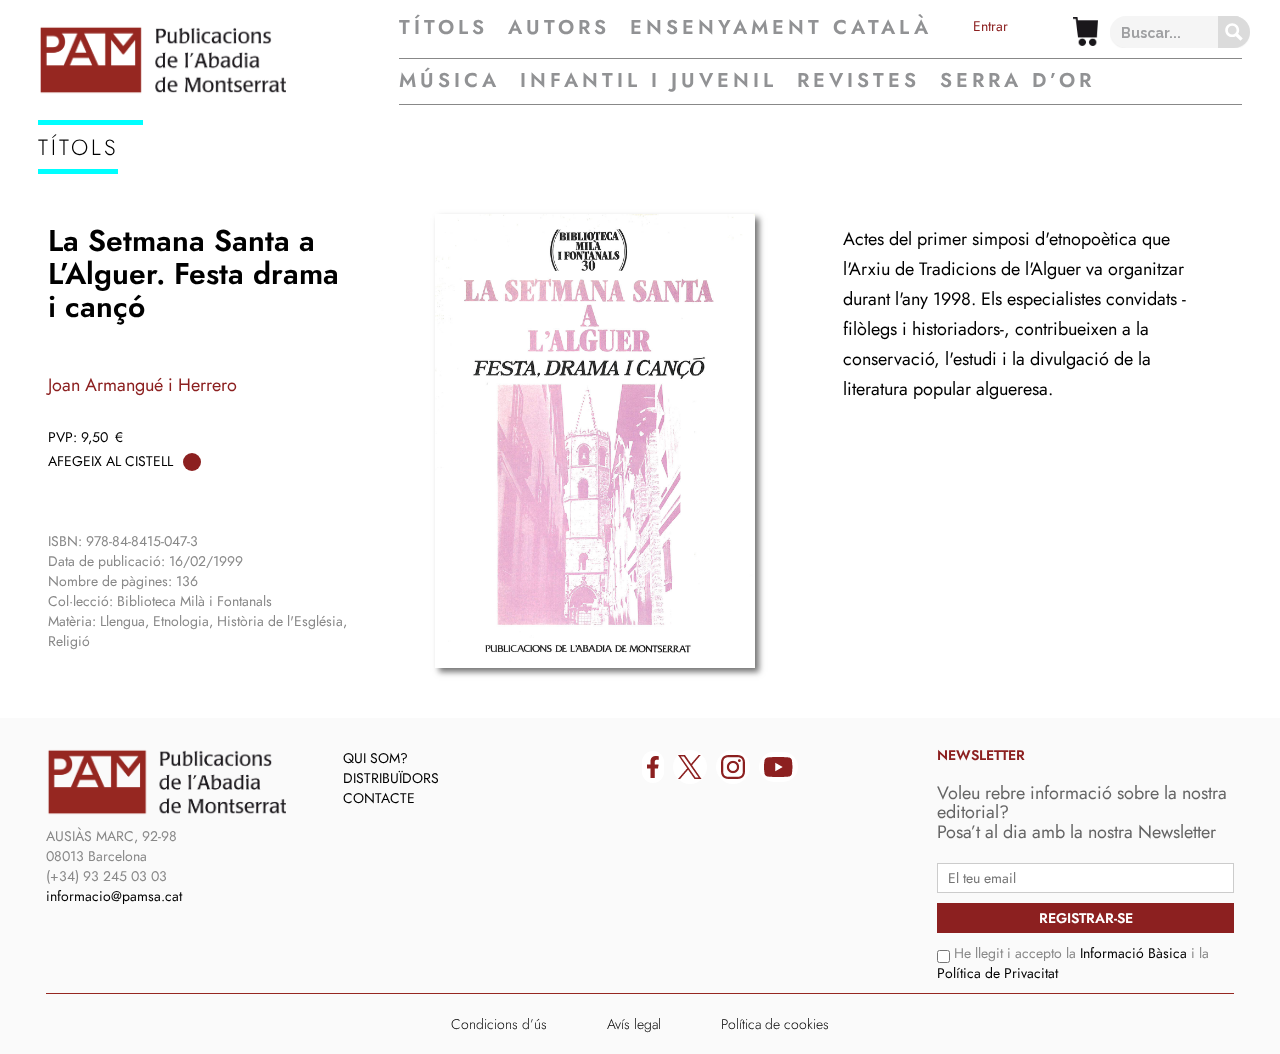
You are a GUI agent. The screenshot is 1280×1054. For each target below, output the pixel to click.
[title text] (218, 60)
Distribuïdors (391, 778)
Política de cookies (775, 1024)
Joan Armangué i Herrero (142, 385)
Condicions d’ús (499, 1024)
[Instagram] (733, 767)
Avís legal (634, 1024)
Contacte (379, 798)
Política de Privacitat (997, 973)
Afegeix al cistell (110, 461)
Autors (559, 28)
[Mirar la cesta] (1085, 31)
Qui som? (375, 758)
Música (449, 80)
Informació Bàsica (1133, 953)
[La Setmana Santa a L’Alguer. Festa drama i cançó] (595, 441)
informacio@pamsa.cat (114, 896)
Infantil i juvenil (648, 80)
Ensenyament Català (781, 28)
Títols (443, 28)
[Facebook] (653, 767)
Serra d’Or (1017, 80)
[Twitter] (690, 767)
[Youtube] (778, 767)
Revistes (858, 80)
